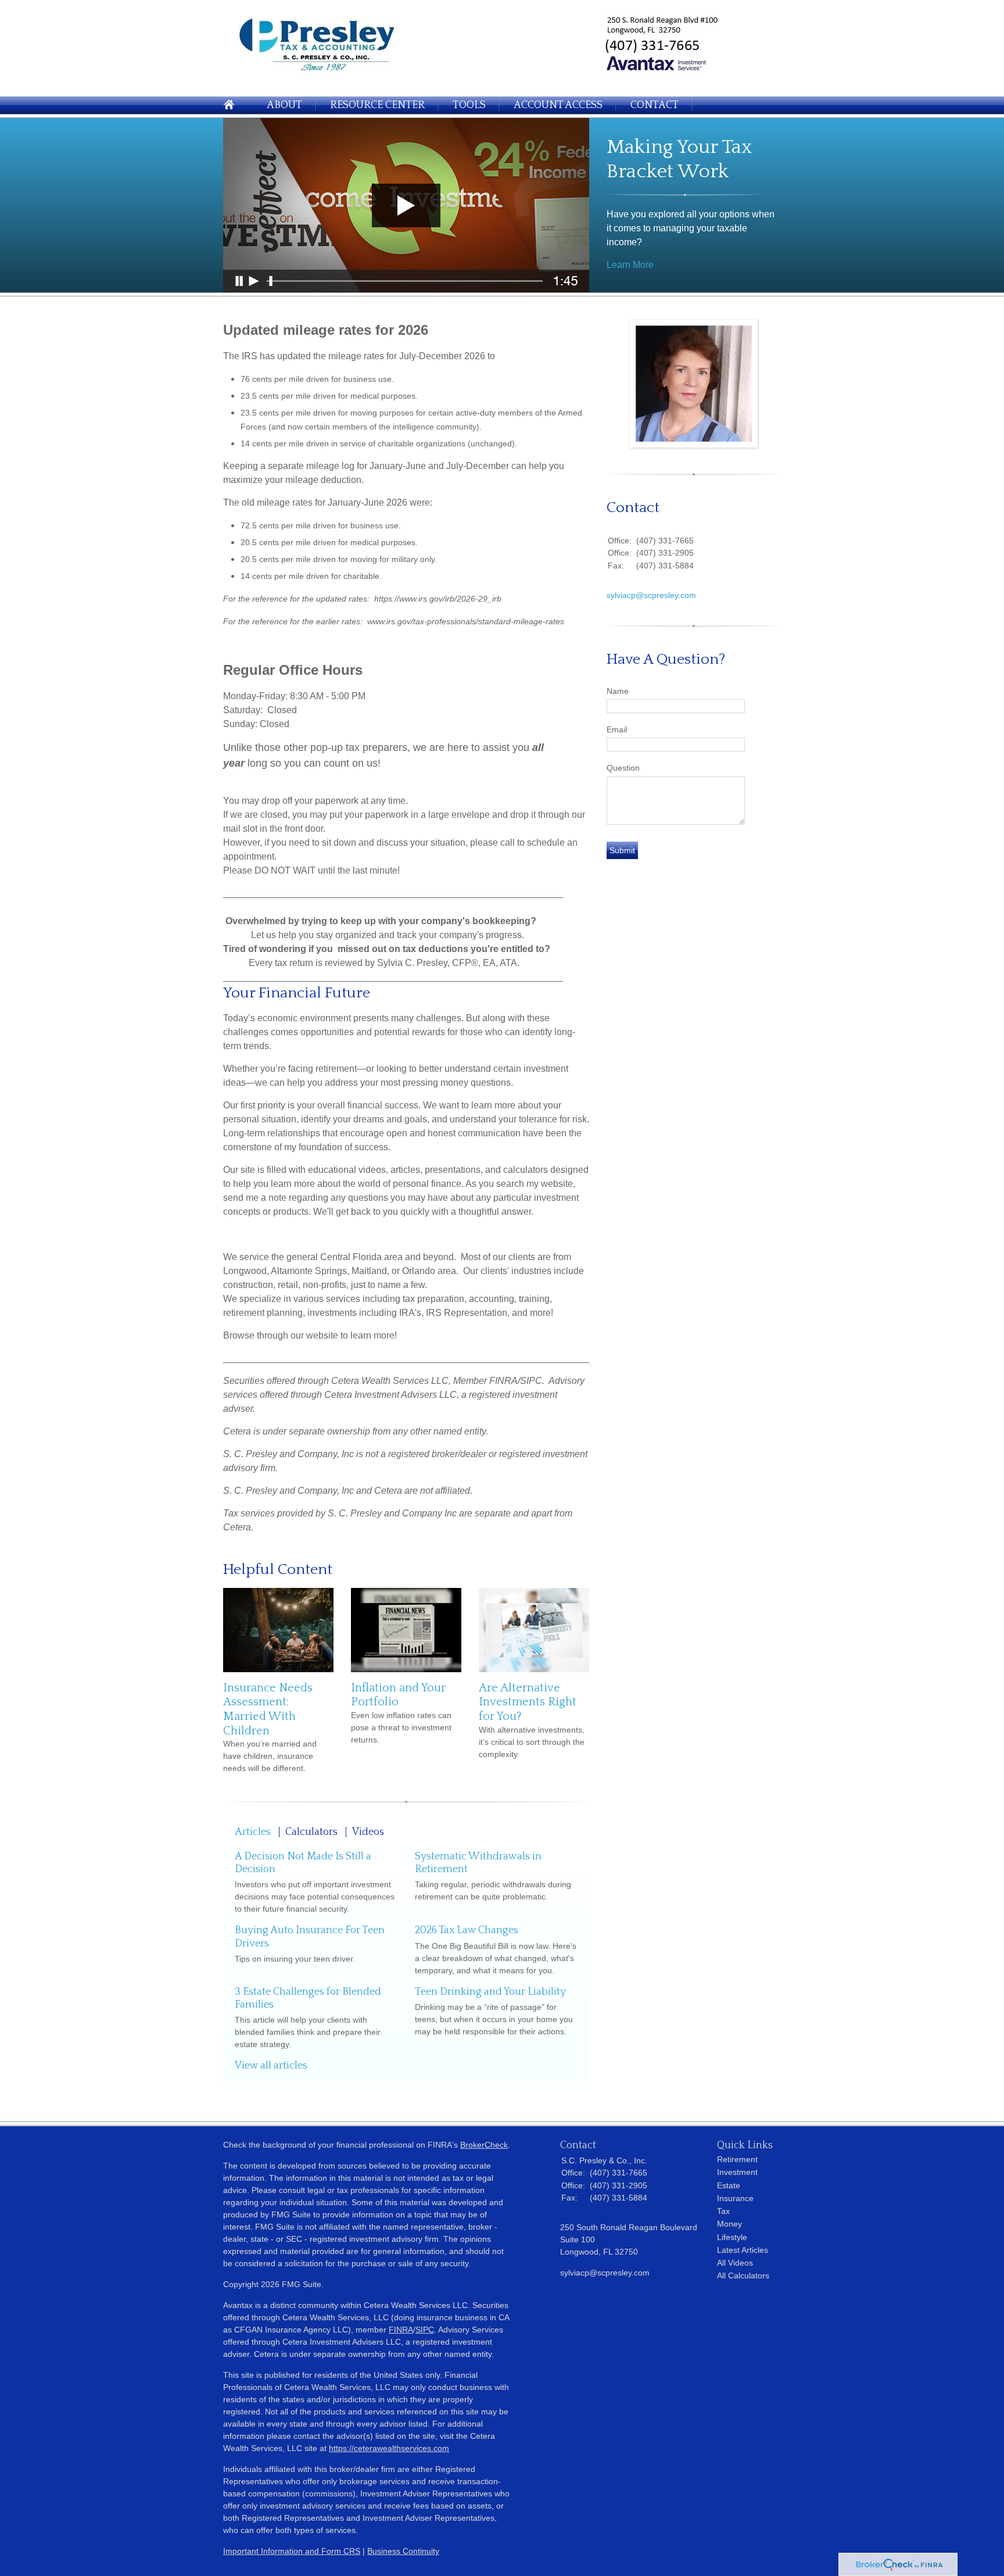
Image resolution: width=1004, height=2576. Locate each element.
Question (623, 768)
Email (617, 729)
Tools (469, 105)
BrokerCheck (484, 2145)
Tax (723, 2211)
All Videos (735, 2263)
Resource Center (377, 105)
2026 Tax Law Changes (467, 1930)
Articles (253, 1832)
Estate (729, 2185)
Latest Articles (743, 2250)
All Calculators (743, 2276)
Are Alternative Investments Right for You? (528, 1702)
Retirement (737, 2159)
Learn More (630, 265)
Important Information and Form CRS (292, 2551)
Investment (737, 2172)
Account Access (558, 105)
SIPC (425, 2330)
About (284, 105)
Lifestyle (732, 2237)
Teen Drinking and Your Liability (490, 1992)
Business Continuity (403, 2551)
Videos (368, 1832)
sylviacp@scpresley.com (651, 595)
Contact (655, 105)
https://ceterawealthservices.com (389, 2448)
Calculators (311, 1832)
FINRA (401, 2330)
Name (618, 691)
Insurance (735, 2198)
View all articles (271, 2066)
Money (729, 2224)
